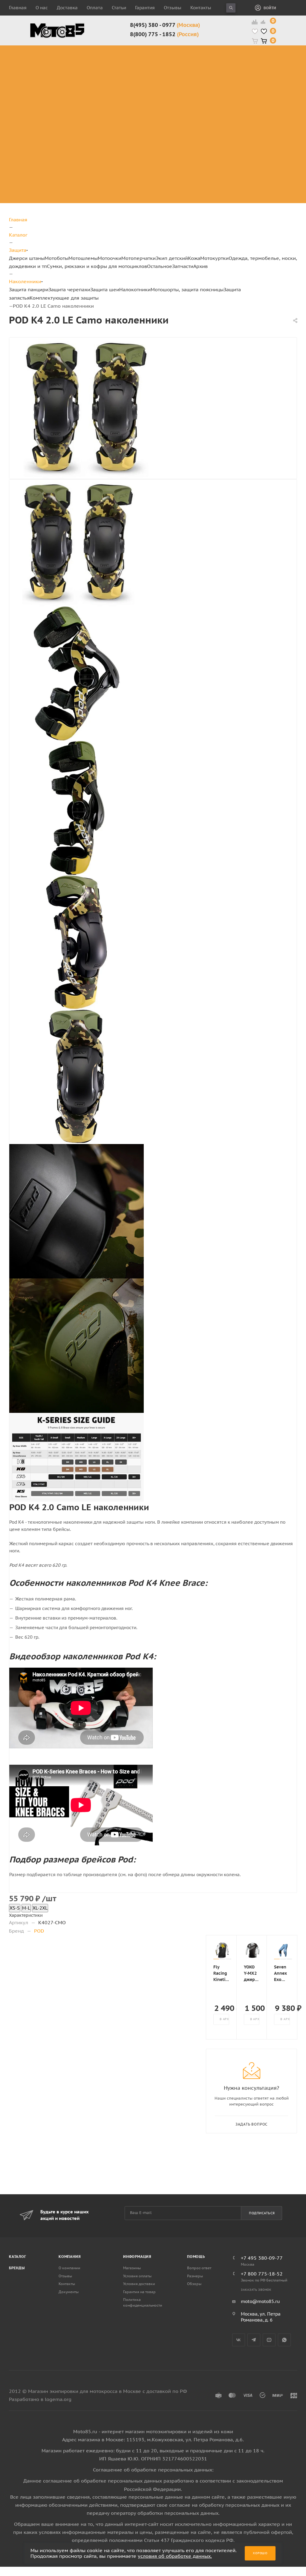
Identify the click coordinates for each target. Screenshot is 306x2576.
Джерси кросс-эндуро (50, 95)
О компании (69, 2268)
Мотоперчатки (139, 258)
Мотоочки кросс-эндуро (244, 56)
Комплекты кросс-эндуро (45, 56)
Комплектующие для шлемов (200, 66)
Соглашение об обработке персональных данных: (153, 2470)
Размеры (195, 2276)
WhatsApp (284, 2340)
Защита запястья (92, 106)
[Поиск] (231, 8)
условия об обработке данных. (175, 2556)
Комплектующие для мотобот (146, 81)
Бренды (17, 2268)
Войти (270, 8)
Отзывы (173, 8)
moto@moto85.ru (260, 2301)
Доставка (67, 8)
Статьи (119, 8)
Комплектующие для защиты (92, 117)
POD (39, 1931)
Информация (137, 2257)
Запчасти (183, 266)
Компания (70, 2257)
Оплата (95, 8)
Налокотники (87, 84)
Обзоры (194, 2284)
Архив (201, 266)
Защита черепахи (83, 59)
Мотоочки (110, 258)
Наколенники (88, 77)
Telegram (254, 2340)
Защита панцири (92, 49)
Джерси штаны (27, 258)
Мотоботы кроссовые (138, 52)
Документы (69, 2292)
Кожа (194, 258)
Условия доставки (139, 2284)
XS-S (15, 1908)
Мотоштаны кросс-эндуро (45, 77)
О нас (42, 8)
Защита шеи (86, 70)
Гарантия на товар (139, 2292)
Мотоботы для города (143, 66)
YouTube (269, 2340)
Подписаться (262, 2213)
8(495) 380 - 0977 (165, 25)
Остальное (160, 266)
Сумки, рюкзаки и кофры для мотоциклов (97, 266)
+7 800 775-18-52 (262, 2274)
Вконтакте (239, 2340)
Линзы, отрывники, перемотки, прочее (246, 81)
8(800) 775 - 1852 (164, 34)
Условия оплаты (137, 2276)
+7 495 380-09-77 (262, 2258)
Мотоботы (56, 258)
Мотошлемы (83, 258)
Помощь (196, 2257)
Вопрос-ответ (199, 2268)
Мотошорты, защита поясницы (96, 95)
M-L (26, 1908)
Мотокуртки (214, 258)
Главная (18, 8)
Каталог (18, 2257)
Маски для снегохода (245, 102)
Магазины (132, 2268)
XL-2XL (40, 1908)
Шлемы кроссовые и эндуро (203, 52)
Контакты (201, 8)
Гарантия (145, 8)
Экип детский (172, 258)
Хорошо (260, 2553)
